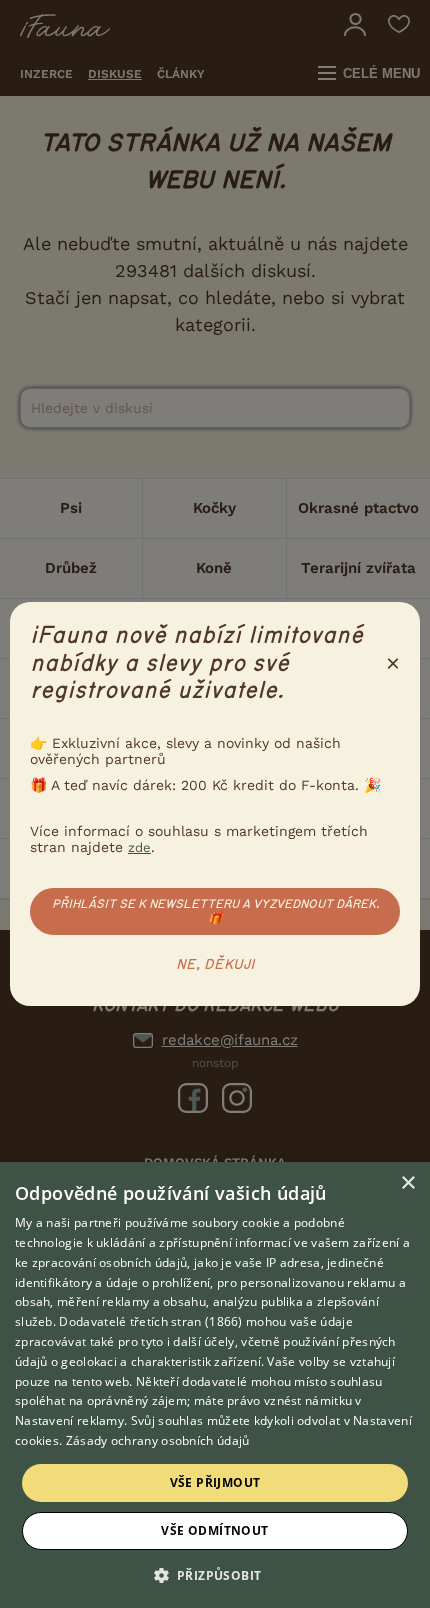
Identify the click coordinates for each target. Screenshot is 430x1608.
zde (139, 847)
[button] (215, 1574)
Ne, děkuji (215, 965)
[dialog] (215, 1385)
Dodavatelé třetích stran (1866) (150, 1321)
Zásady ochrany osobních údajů (158, 1440)
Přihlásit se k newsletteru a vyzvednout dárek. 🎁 (215, 911)
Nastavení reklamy (69, 1420)
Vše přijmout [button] (215, 1482)
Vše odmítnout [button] (214, 1530)
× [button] (407, 1183)
